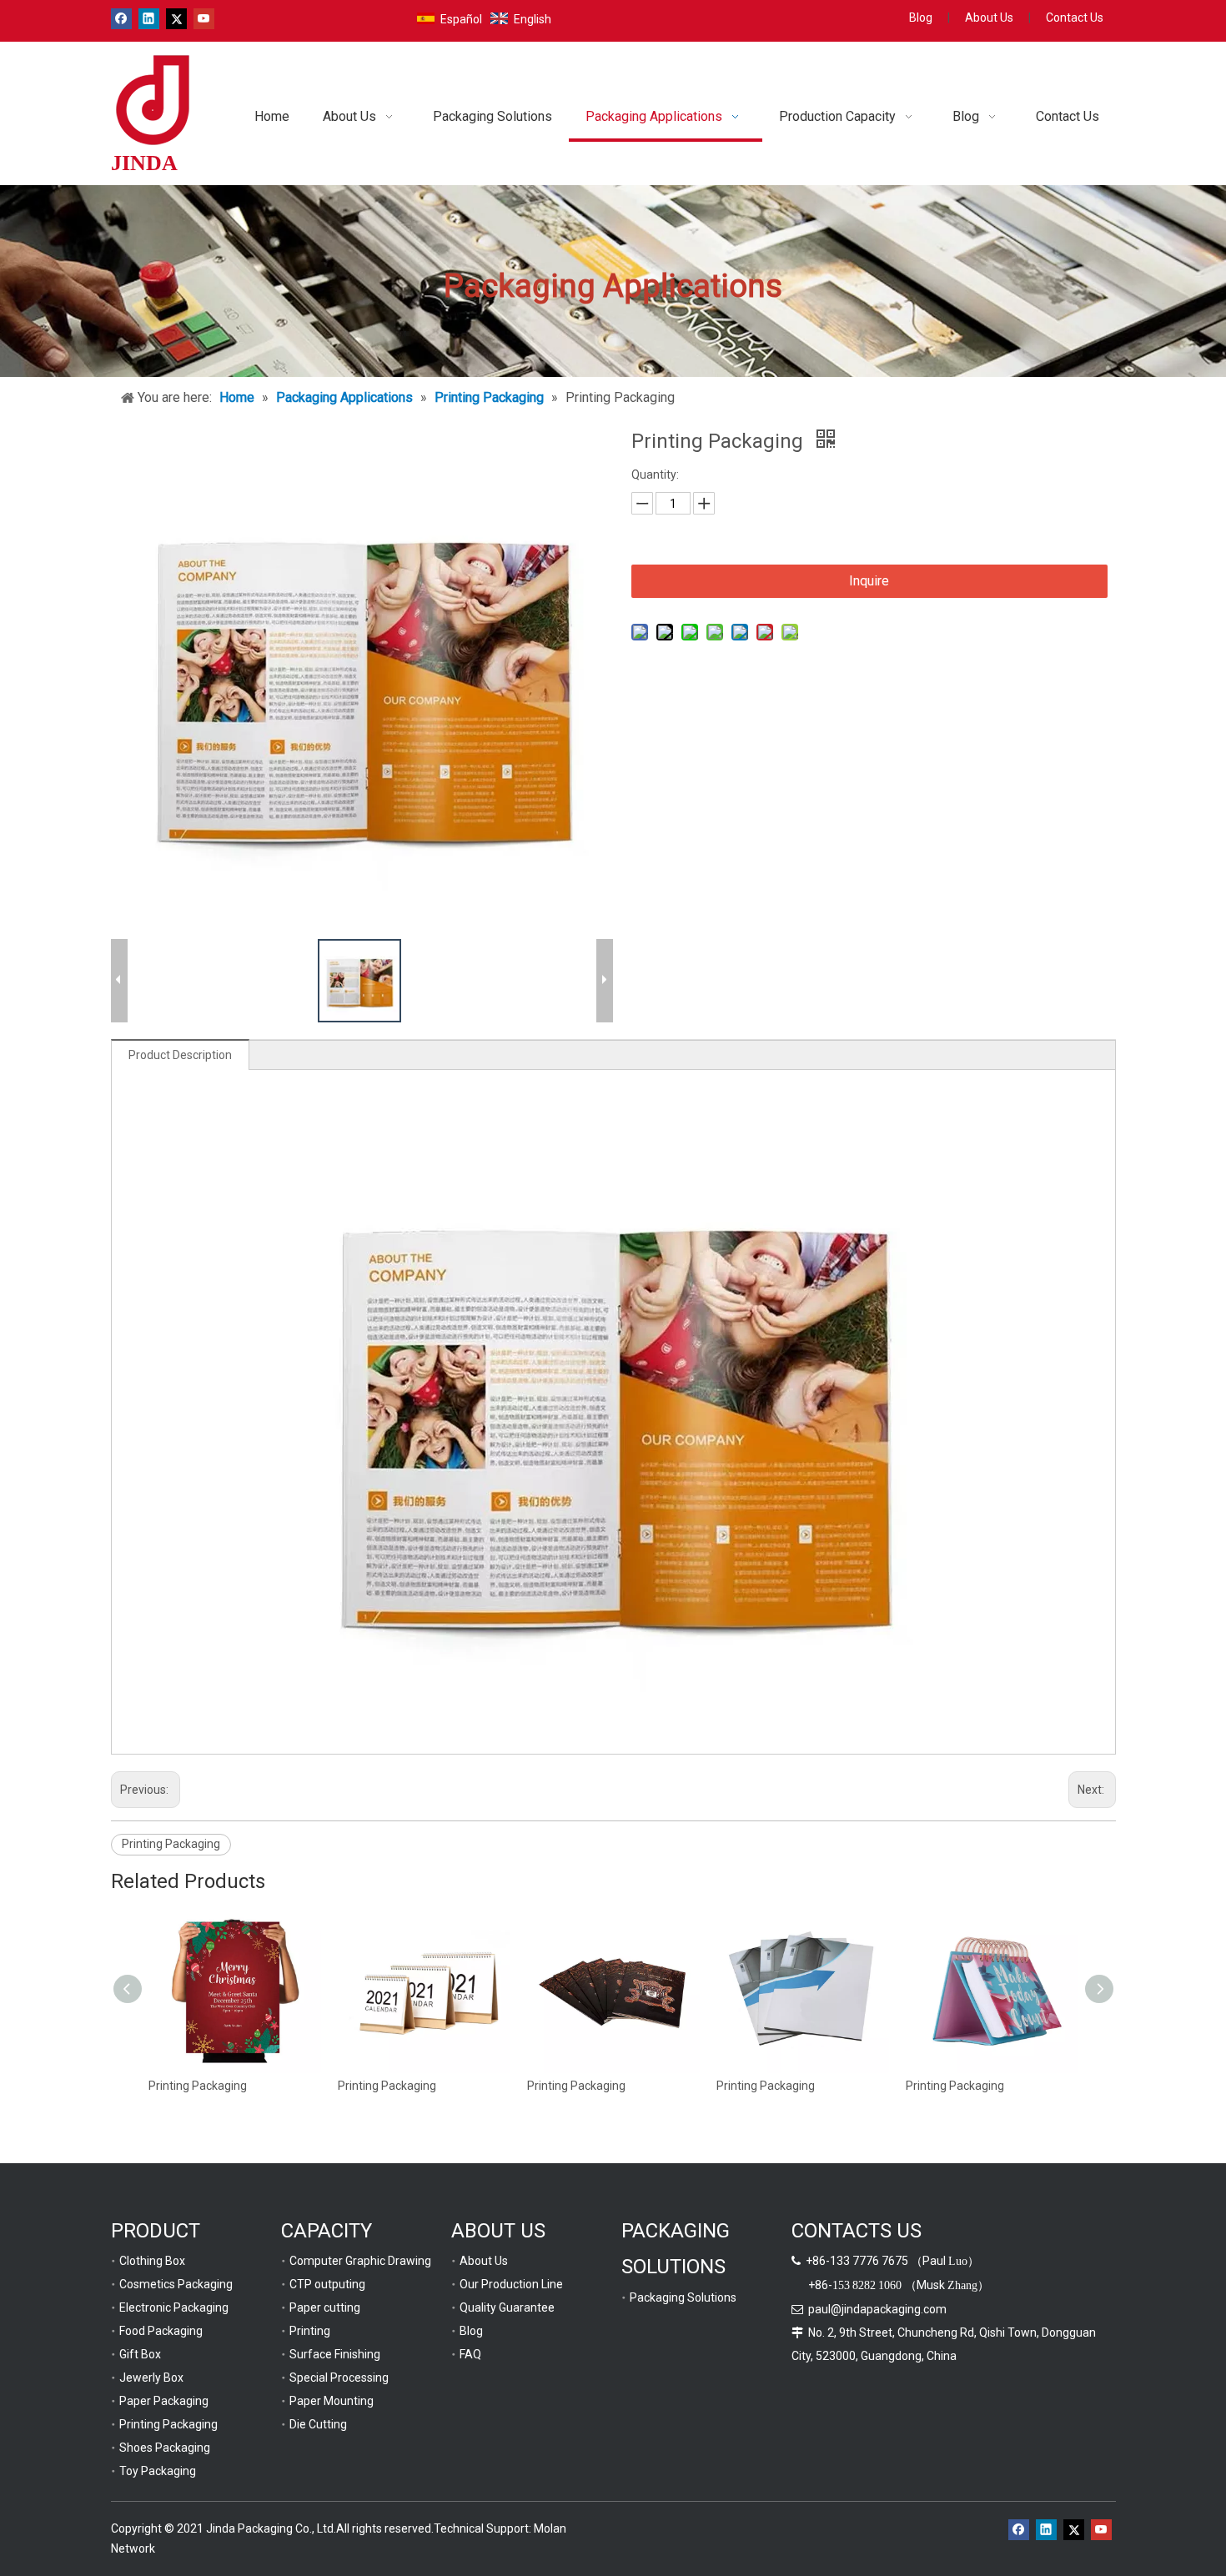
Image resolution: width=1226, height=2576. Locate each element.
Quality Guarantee (507, 2307)
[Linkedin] (149, 19)
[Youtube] (204, 19)
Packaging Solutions (683, 2297)
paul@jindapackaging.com (877, 2309)
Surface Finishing (335, 2354)
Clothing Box (152, 2261)
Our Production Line (511, 2284)
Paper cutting (325, 2307)
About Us (989, 18)
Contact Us (1075, 18)
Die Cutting (318, 2424)
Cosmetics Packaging (176, 2284)
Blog (921, 18)
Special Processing (339, 2378)
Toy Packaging (158, 2471)
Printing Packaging (171, 1844)
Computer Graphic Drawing (360, 2261)
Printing (310, 2331)
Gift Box (140, 2354)
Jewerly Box (151, 2378)
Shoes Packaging (165, 2448)
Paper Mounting (332, 2401)
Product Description (180, 1055)
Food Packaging (161, 2331)
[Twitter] (176, 19)
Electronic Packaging (174, 2307)
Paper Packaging (164, 2401)
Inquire (869, 581)
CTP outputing (327, 2284)
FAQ (470, 2354)
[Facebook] (121, 19)
